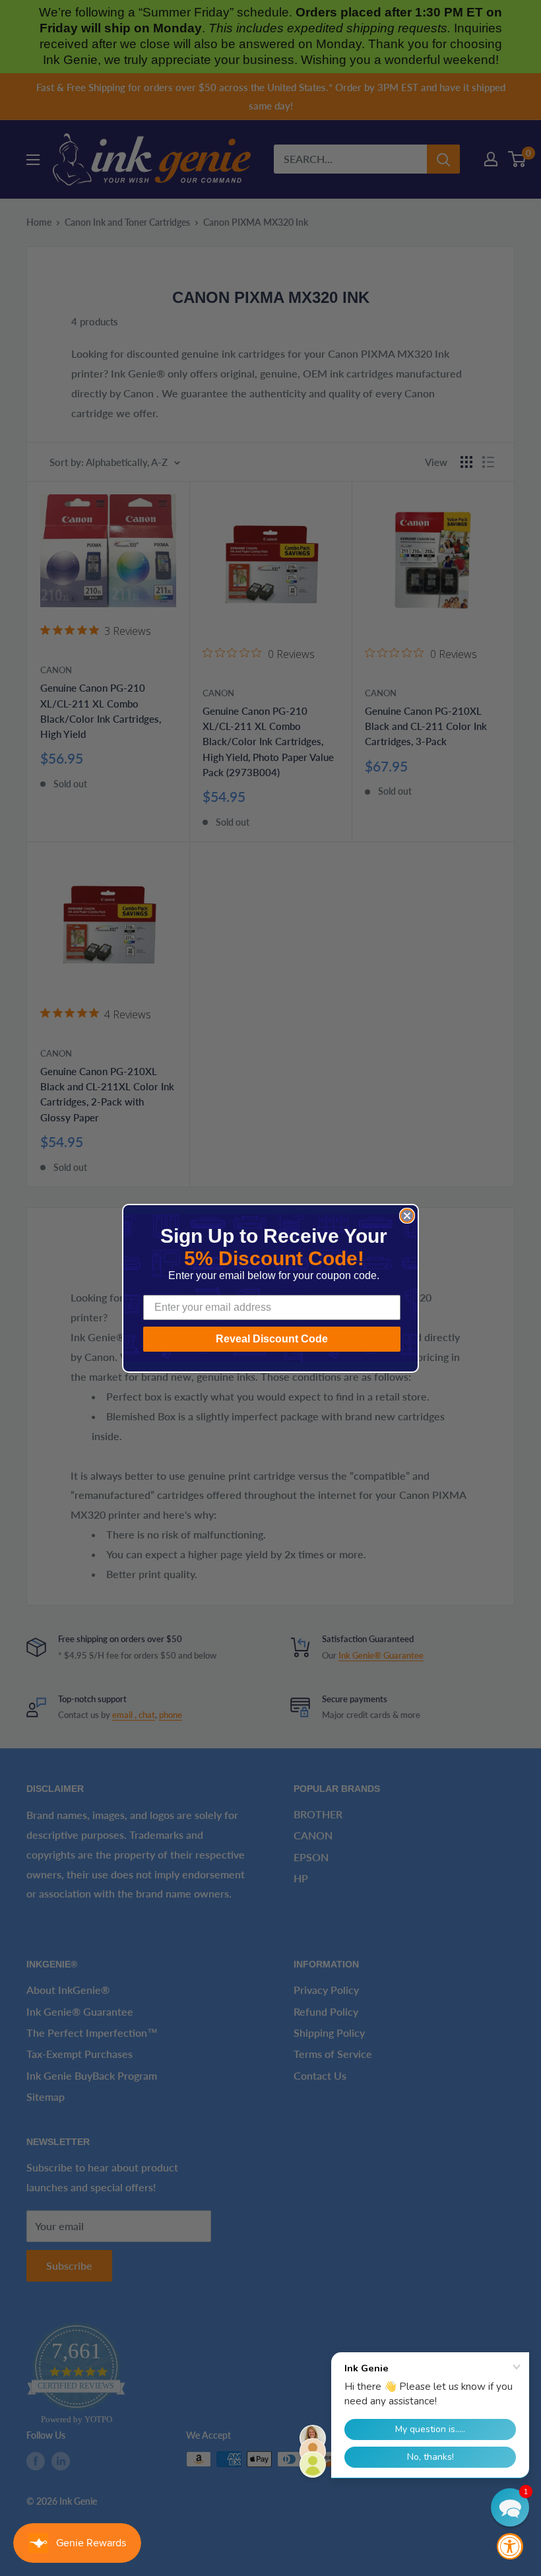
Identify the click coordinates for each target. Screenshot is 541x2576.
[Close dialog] (407, 1216)
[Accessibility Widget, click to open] (510, 2546)
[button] (510, 2507)
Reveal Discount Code (272, 1339)
